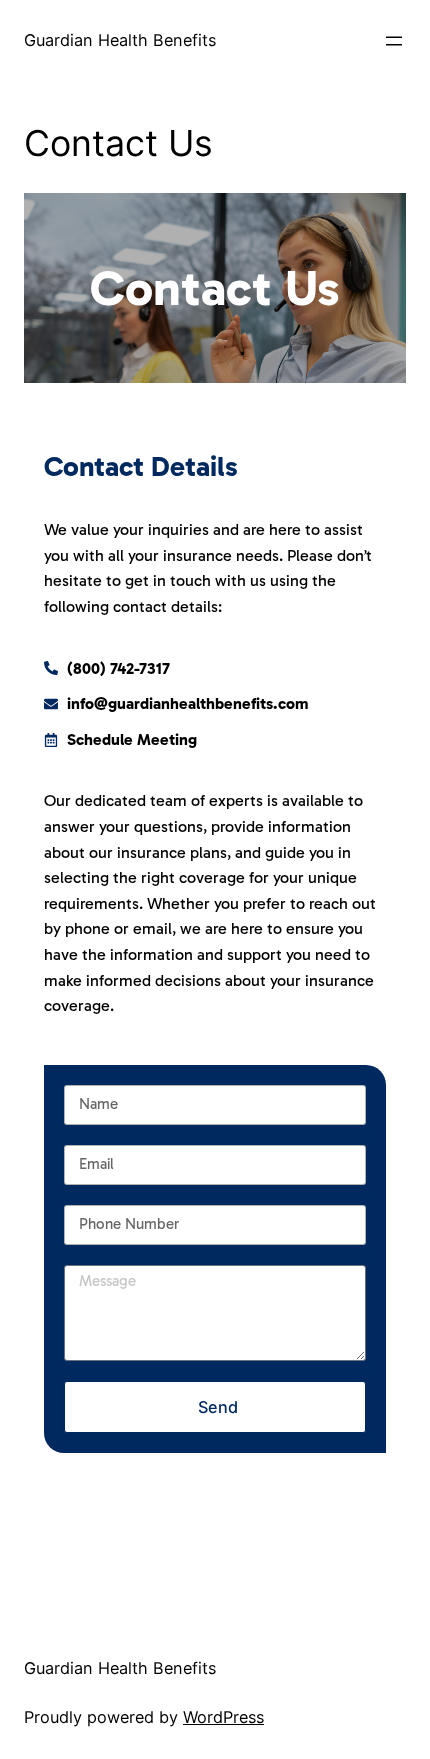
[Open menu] (394, 41)
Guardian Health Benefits (120, 40)
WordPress (223, 1717)
